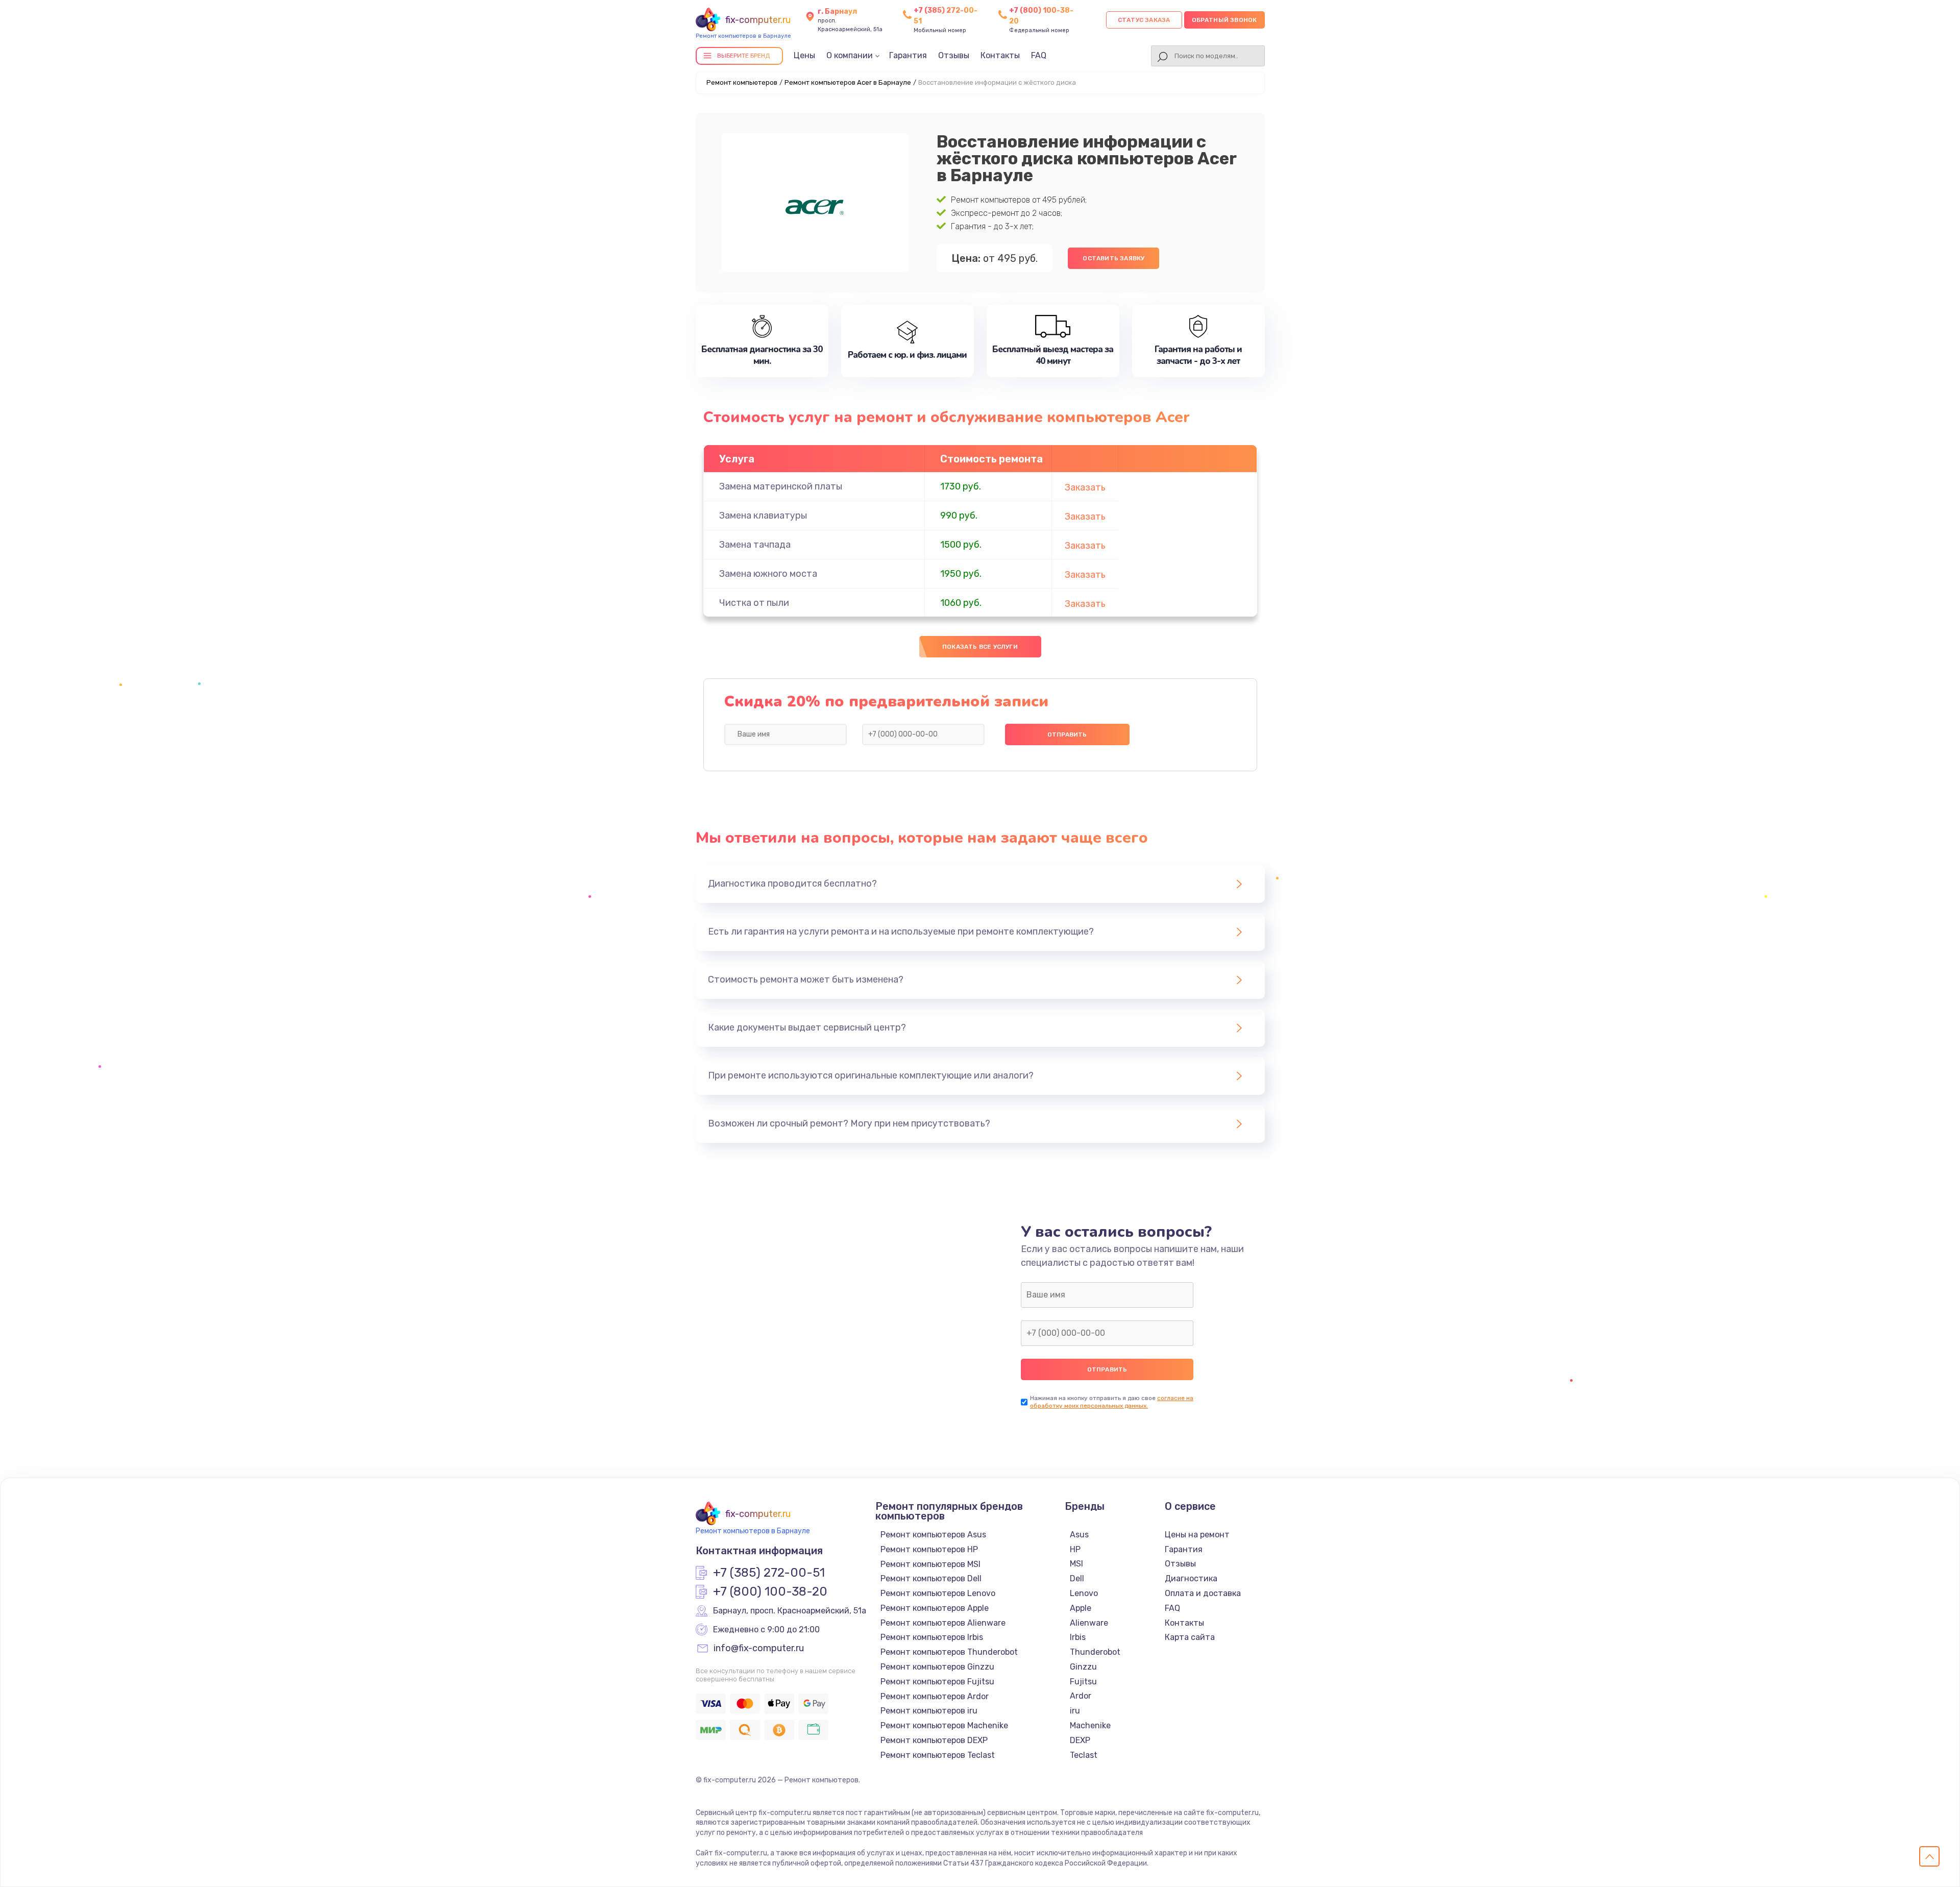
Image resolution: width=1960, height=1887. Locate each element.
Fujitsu (1083, 1682)
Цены (804, 55)
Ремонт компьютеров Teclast (938, 1755)
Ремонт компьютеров (742, 82)
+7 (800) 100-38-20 (770, 1592)
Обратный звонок (1224, 20)
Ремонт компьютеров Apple (935, 1608)
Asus (1079, 1535)
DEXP (1080, 1740)
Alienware (1089, 1623)
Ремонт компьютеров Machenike (944, 1725)
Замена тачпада (755, 545)
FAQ (1039, 55)
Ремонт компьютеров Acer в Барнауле (848, 82)
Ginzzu (1083, 1667)
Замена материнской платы (781, 486)
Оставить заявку (1113, 258)
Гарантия (908, 55)
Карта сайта (1190, 1637)
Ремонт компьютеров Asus (933, 1535)
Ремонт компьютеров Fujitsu (937, 1682)
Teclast (1084, 1755)
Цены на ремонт (1197, 1535)
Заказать (1085, 487)
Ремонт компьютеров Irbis (932, 1637)
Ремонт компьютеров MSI (930, 1564)
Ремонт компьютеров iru (929, 1711)
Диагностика (1191, 1578)
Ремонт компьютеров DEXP (934, 1740)
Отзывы (954, 55)
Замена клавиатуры (763, 516)
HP (1075, 1549)
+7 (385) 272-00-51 (769, 1573)
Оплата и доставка (1203, 1593)
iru (1075, 1711)
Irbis (1078, 1637)
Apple (1081, 1608)
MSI (1076, 1564)
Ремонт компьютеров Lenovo (938, 1593)
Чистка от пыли (754, 603)
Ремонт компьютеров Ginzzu (937, 1667)
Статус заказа (1144, 20)
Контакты (1000, 55)
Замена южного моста (768, 574)
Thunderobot (1095, 1652)
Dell (1077, 1578)
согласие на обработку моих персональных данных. (1112, 1402)
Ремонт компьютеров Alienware (943, 1623)
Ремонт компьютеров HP (929, 1549)
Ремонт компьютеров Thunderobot (949, 1652)
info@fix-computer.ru (759, 1649)
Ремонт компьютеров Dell (931, 1578)
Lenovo (1084, 1593)
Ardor (1081, 1696)
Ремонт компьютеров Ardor (935, 1696)
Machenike (1090, 1725)
